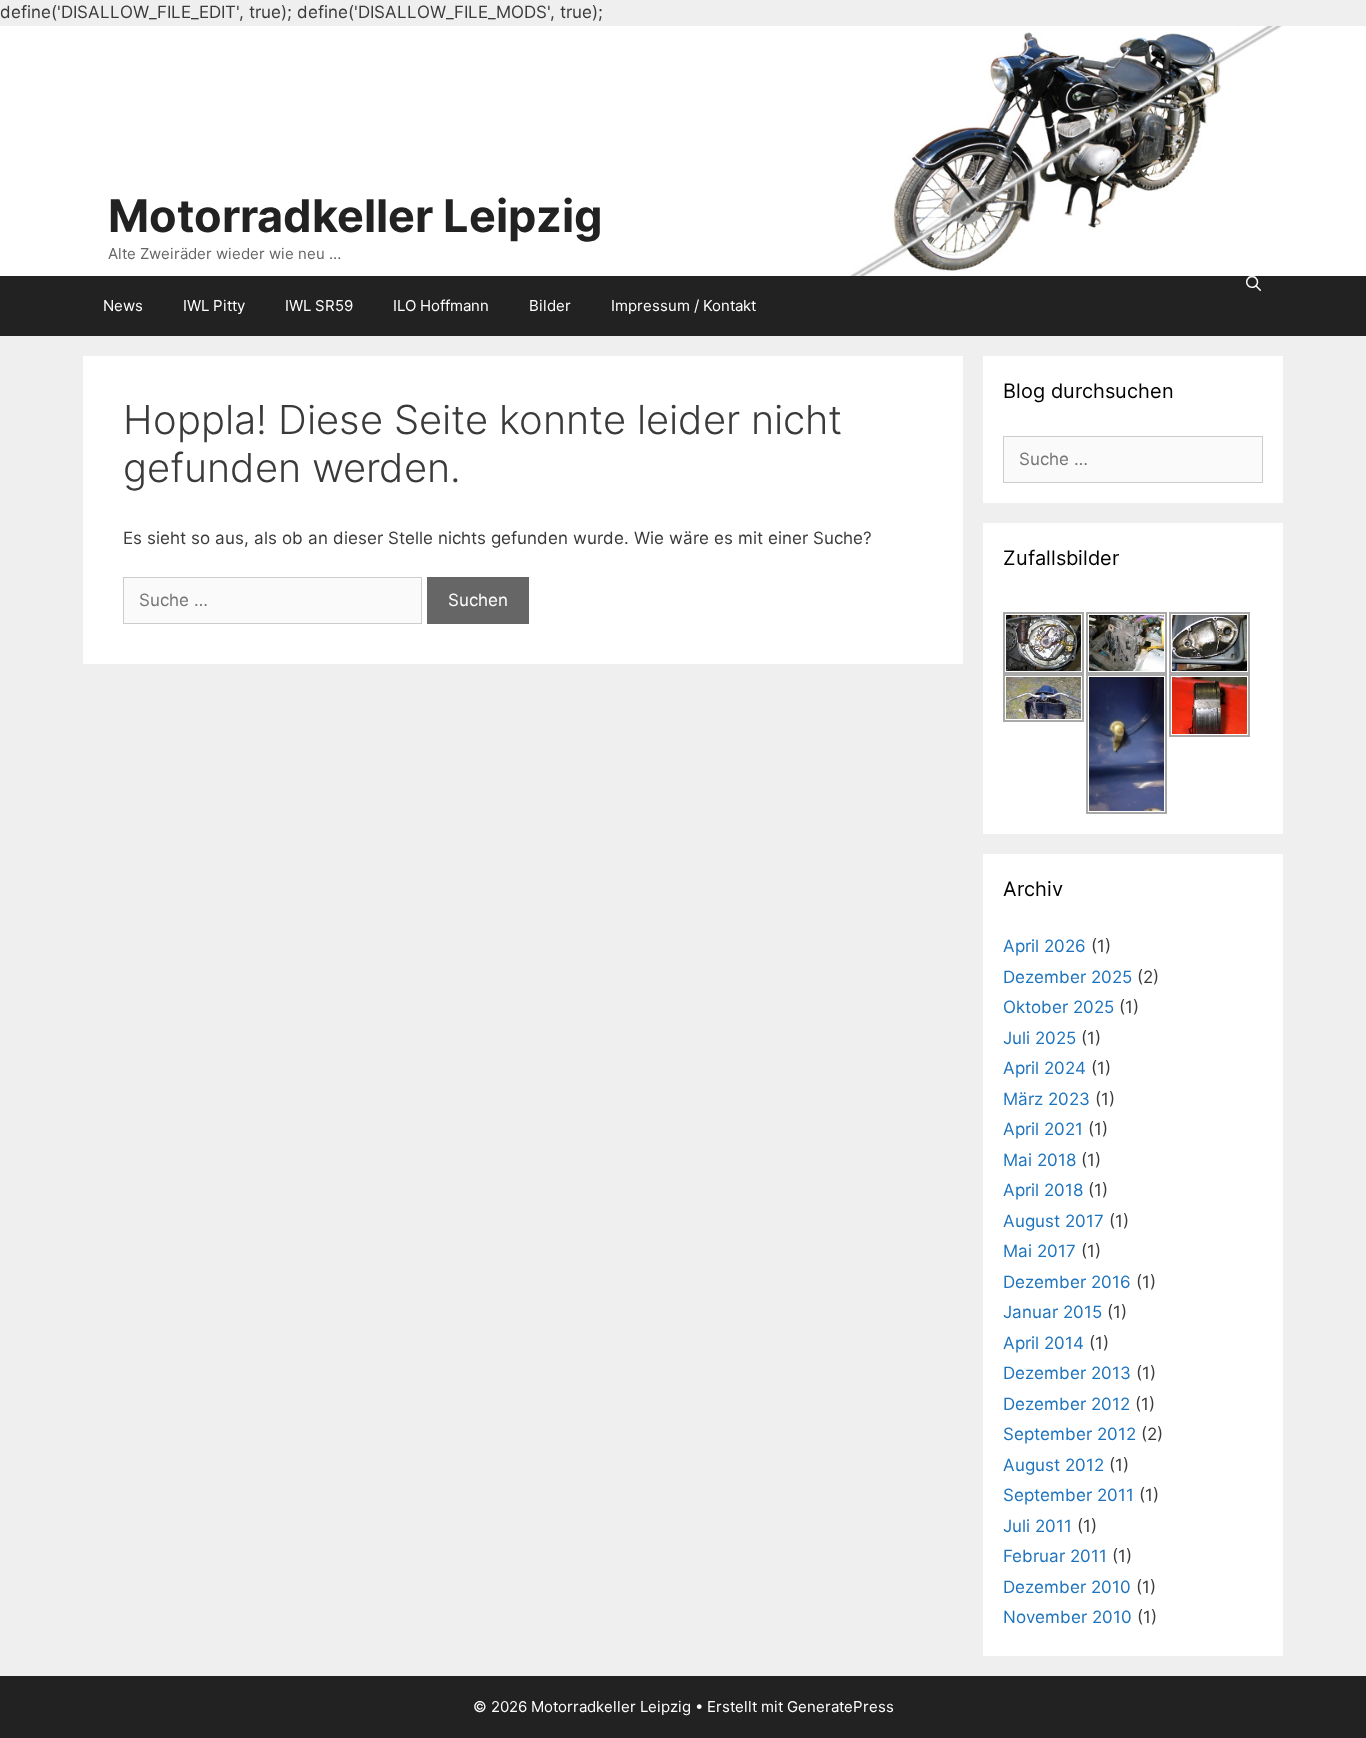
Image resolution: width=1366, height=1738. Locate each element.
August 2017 (1053, 1221)
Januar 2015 (1052, 1312)
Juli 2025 (1039, 1038)
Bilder (550, 305)
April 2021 (1043, 1129)
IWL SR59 (319, 305)
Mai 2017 (1039, 1251)
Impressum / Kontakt (683, 305)
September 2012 (1069, 1434)
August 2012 (1053, 1465)
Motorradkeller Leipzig (355, 215)
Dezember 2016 (1067, 1282)
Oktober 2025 (1058, 1007)
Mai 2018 (1039, 1160)
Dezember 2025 (1067, 977)
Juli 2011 (1037, 1526)
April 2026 (1044, 946)
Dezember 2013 (1067, 1373)
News (123, 305)
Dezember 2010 (1067, 1587)
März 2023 (1046, 1099)
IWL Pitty (214, 305)
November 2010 (1067, 1617)
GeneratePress (840, 1706)
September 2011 (1068, 1495)
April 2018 (1043, 1190)
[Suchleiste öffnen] (1253, 283)
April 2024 (1044, 1068)
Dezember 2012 (1066, 1404)
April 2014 (1043, 1343)
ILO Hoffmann (441, 305)
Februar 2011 (1055, 1556)
